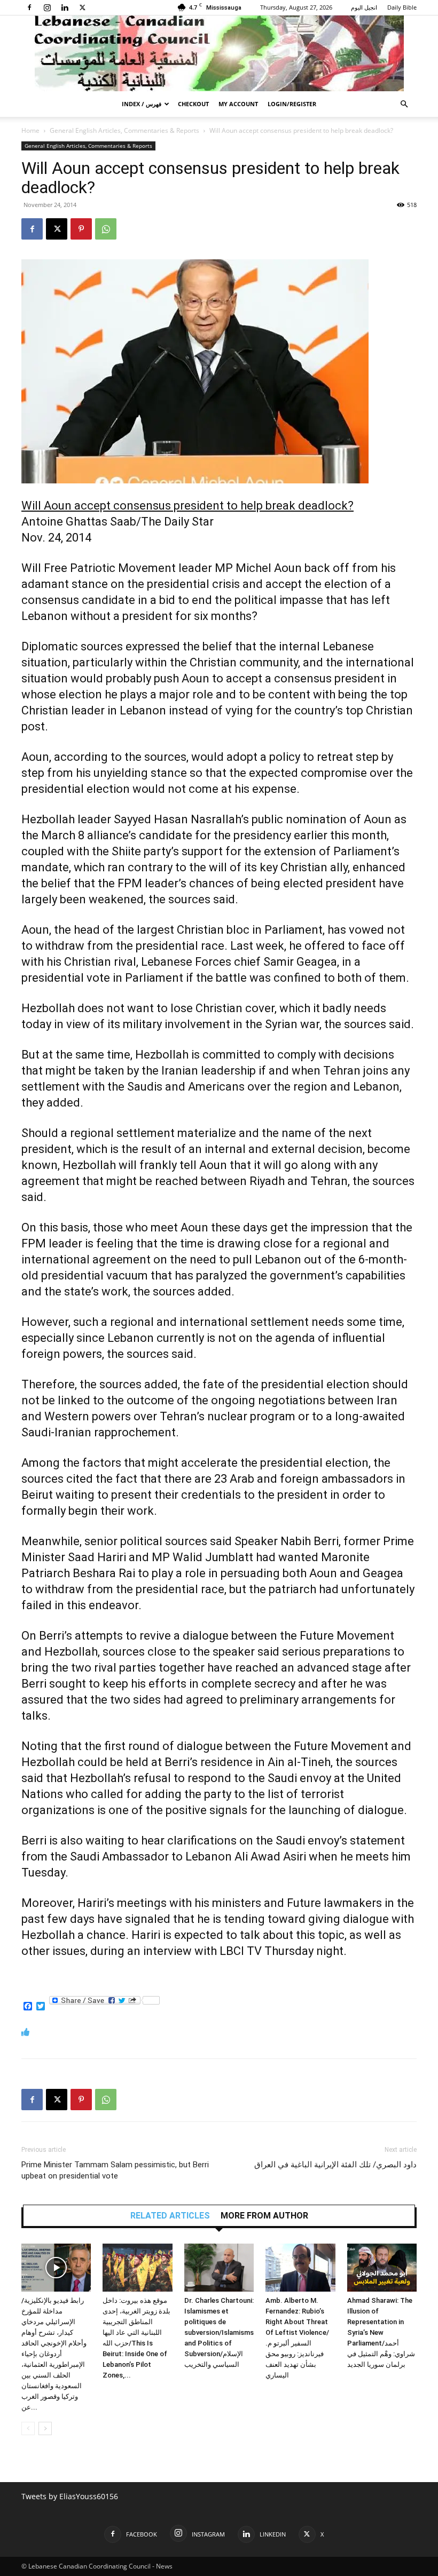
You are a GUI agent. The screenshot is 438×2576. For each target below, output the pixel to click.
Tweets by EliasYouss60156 (70, 2496)
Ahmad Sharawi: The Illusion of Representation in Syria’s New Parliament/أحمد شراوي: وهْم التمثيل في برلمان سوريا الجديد (381, 2332)
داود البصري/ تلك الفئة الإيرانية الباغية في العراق (335, 2165)
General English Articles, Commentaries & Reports (124, 130)
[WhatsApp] (106, 229)
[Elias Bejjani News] (219, 53)
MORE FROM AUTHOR (264, 2216)
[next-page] (45, 2428)
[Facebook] (29, 7)
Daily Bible (402, 7)
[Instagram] (47, 7)
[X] (82, 7)
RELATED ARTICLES (170, 2216)
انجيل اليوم (364, 7)
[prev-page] (28, 2428)
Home (30, 130)
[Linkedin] (65, 7)
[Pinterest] (81, 229)
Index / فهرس (142, 104)
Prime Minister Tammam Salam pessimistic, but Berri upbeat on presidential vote (115, 2170)
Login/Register (292, 104)
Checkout (193, 104)
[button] (404, 104)
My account (238, 104)
